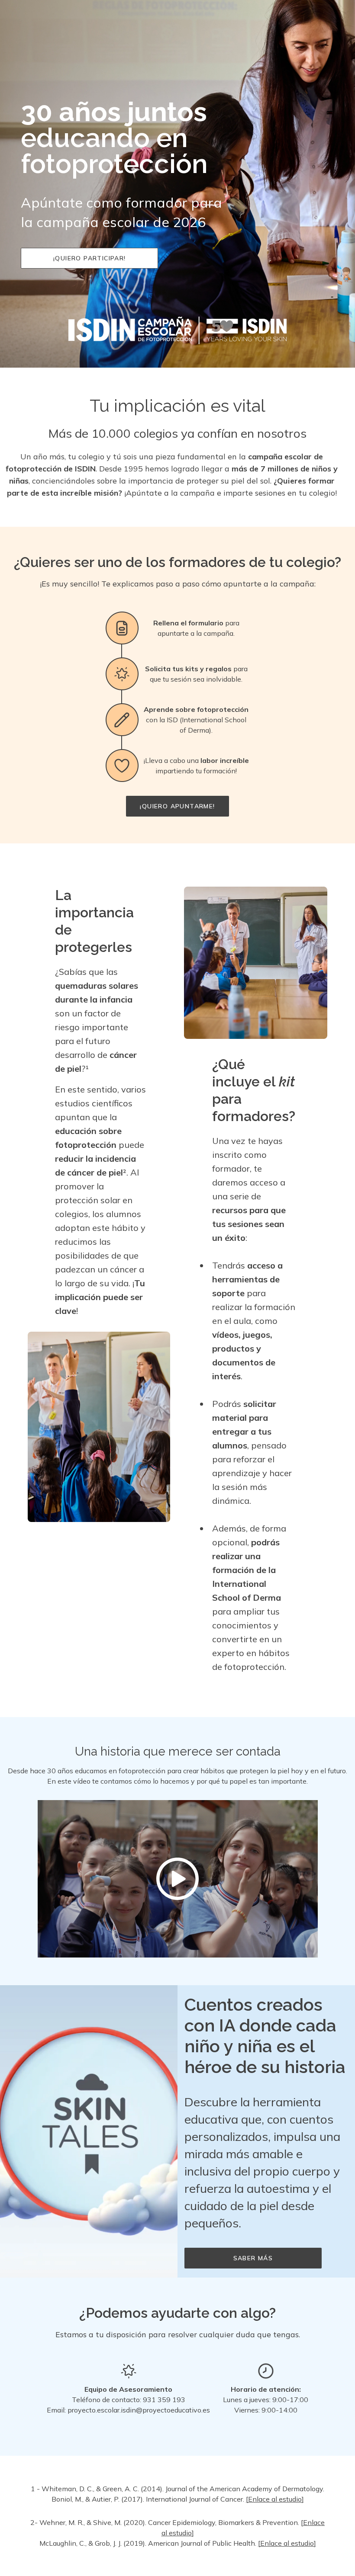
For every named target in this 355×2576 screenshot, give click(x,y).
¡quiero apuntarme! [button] (177, 806)
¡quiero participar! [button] (90, 258)
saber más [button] (253, 2258)
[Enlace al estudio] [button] (275, 2499)
